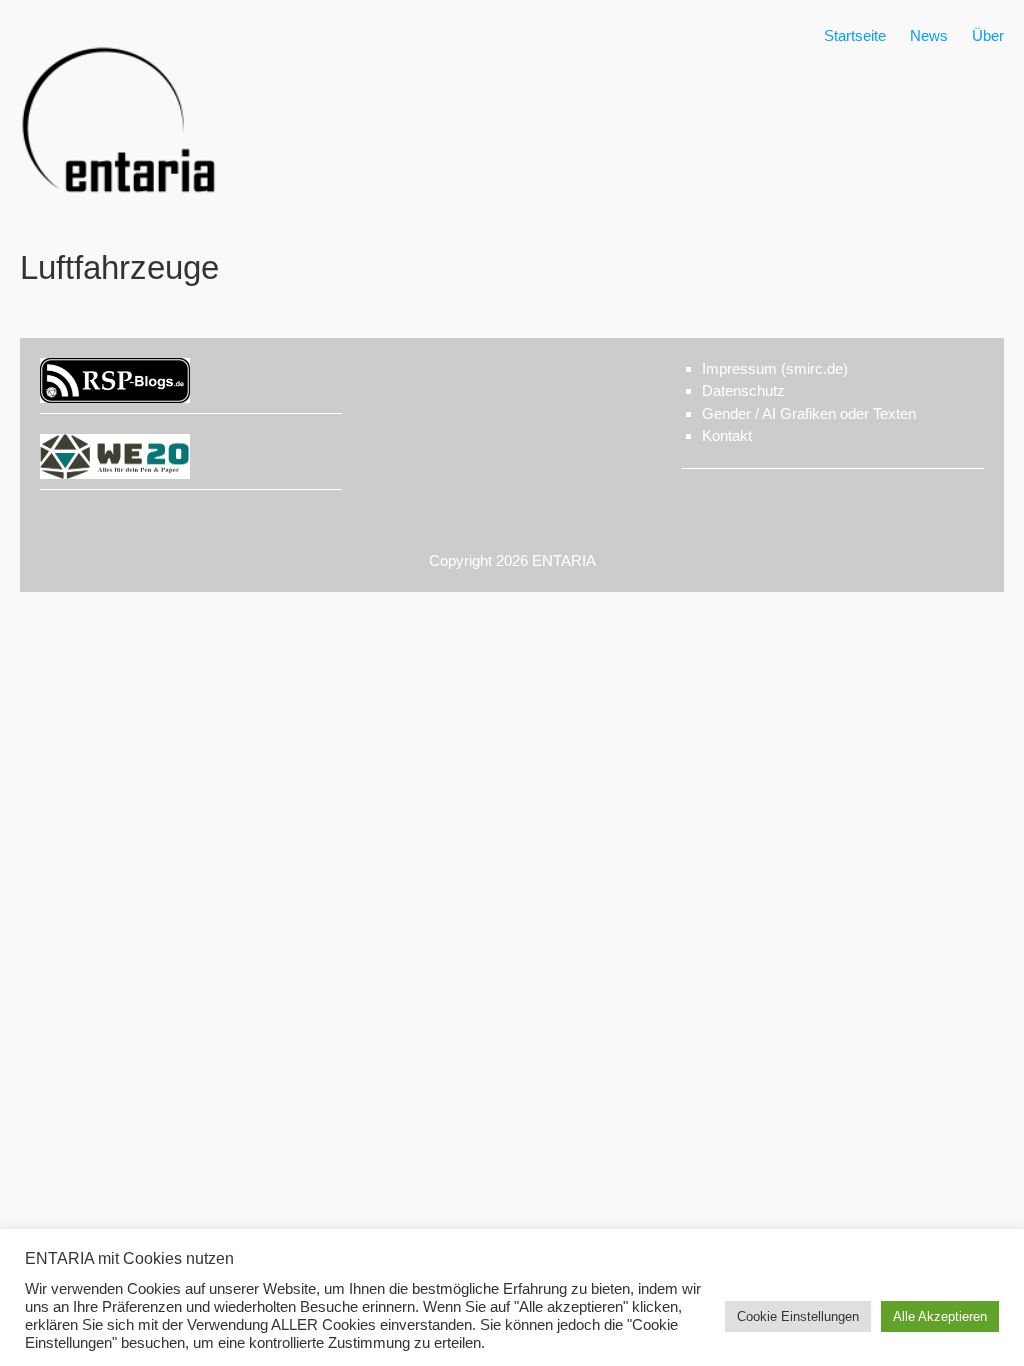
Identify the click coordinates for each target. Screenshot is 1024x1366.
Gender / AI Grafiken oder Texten (809, 413)
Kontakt (727, 435)
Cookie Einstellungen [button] (798, 1316)
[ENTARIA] (120, 214)
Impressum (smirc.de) (775, 368)
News (929, 35)
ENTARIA (564, 560)
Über (988, 35)
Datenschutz (743, 390)
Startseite (855, 35)
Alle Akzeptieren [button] (940, 1316)
